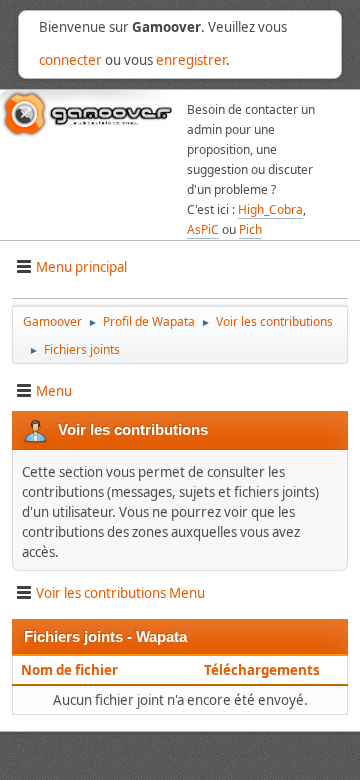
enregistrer (191, 60)
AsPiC (203, 229)
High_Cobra (270, 209)
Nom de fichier (71, 670)
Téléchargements (262, 670)
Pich (250, 229)
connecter (70, 60)
